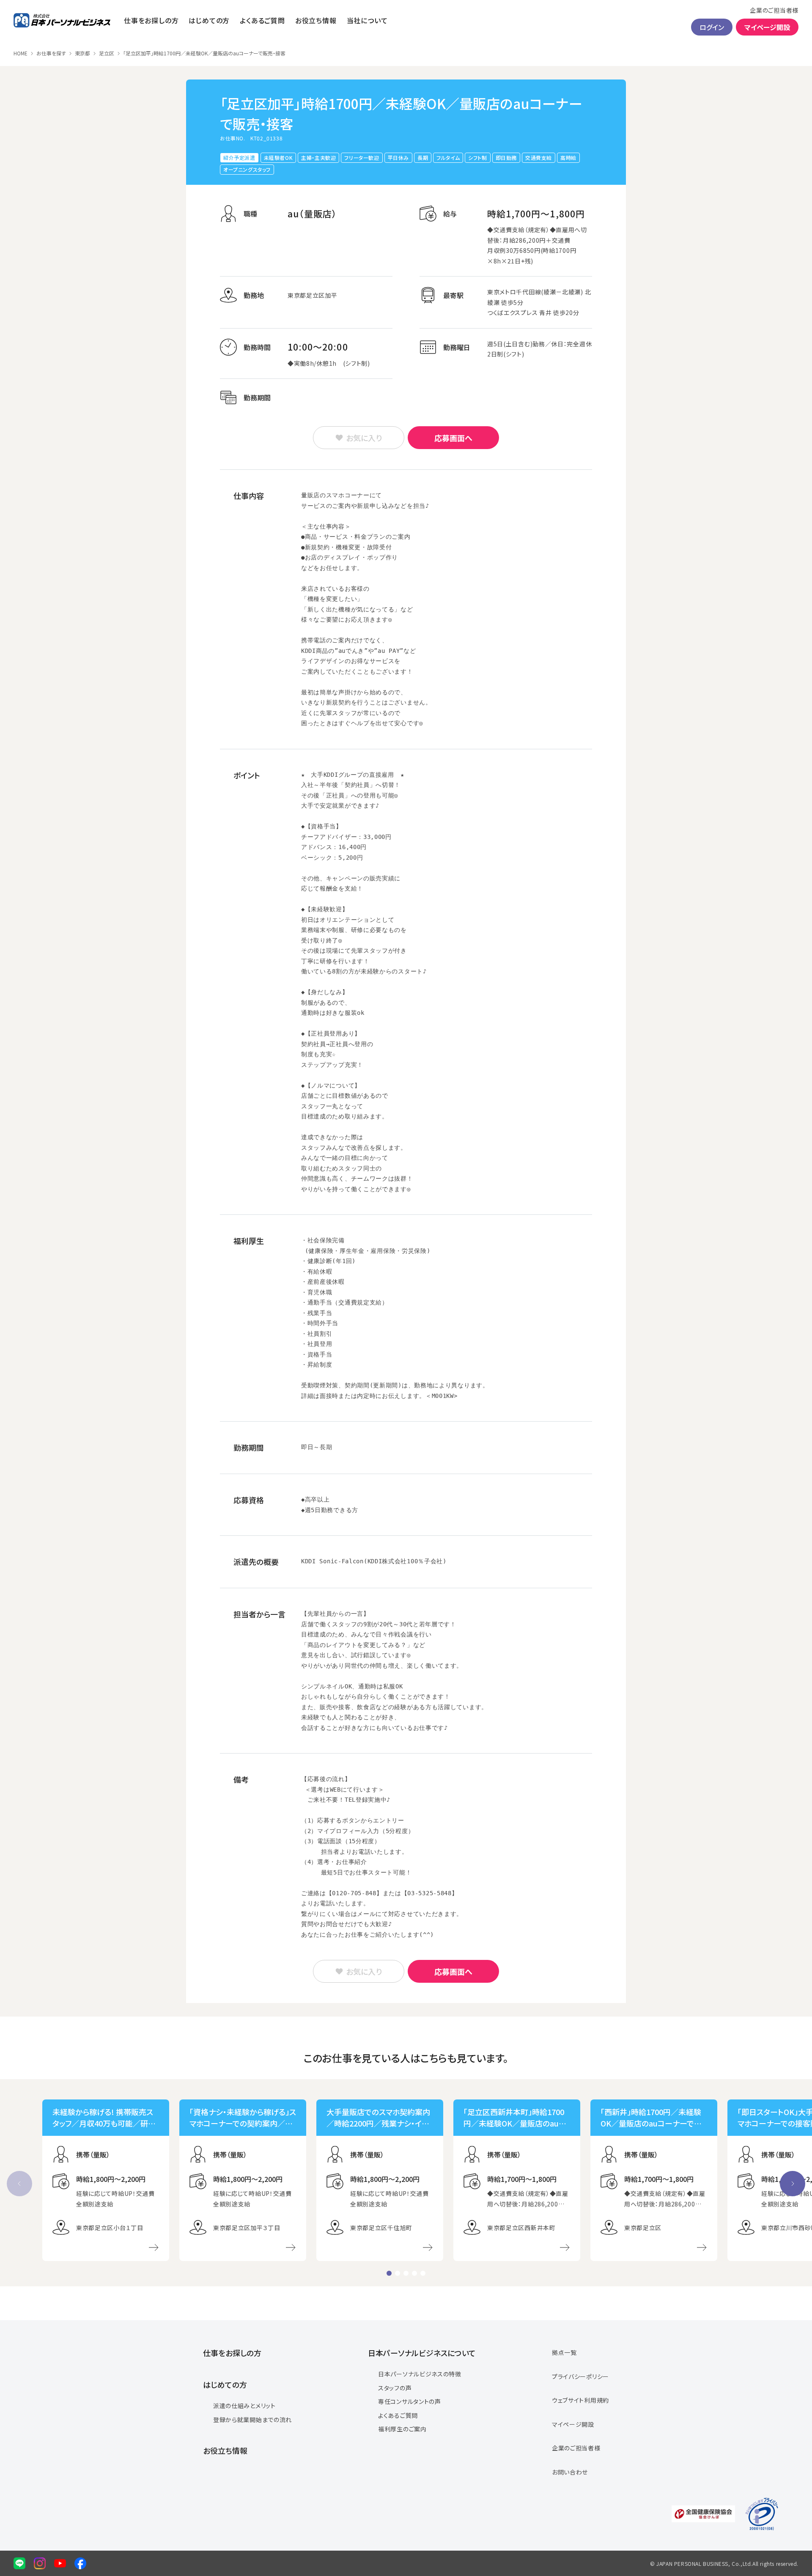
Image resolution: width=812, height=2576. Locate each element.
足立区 (107, 53)
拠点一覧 (564, 2352)
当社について (367, 20)
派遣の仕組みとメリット (244, 2406)
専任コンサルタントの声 (410, 2401)
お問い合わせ (570, 2472)
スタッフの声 (395, 2388)
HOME (21, 53)
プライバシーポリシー (580, 2376)
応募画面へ (453, 438)
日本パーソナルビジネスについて (422, 2353)
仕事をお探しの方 (151, 20)
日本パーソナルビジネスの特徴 (420, 2374)
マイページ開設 (767, 27)
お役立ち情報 (316, 20)
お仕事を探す (51, 53)
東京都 (82, 53)
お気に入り (364, 438)
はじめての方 (209, 20)
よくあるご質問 (262, 20)
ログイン (712, 27)
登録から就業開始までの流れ (252, 2420)
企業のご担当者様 (774, 10)
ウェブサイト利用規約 (580, 2400)
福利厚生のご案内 (402, 2429)
